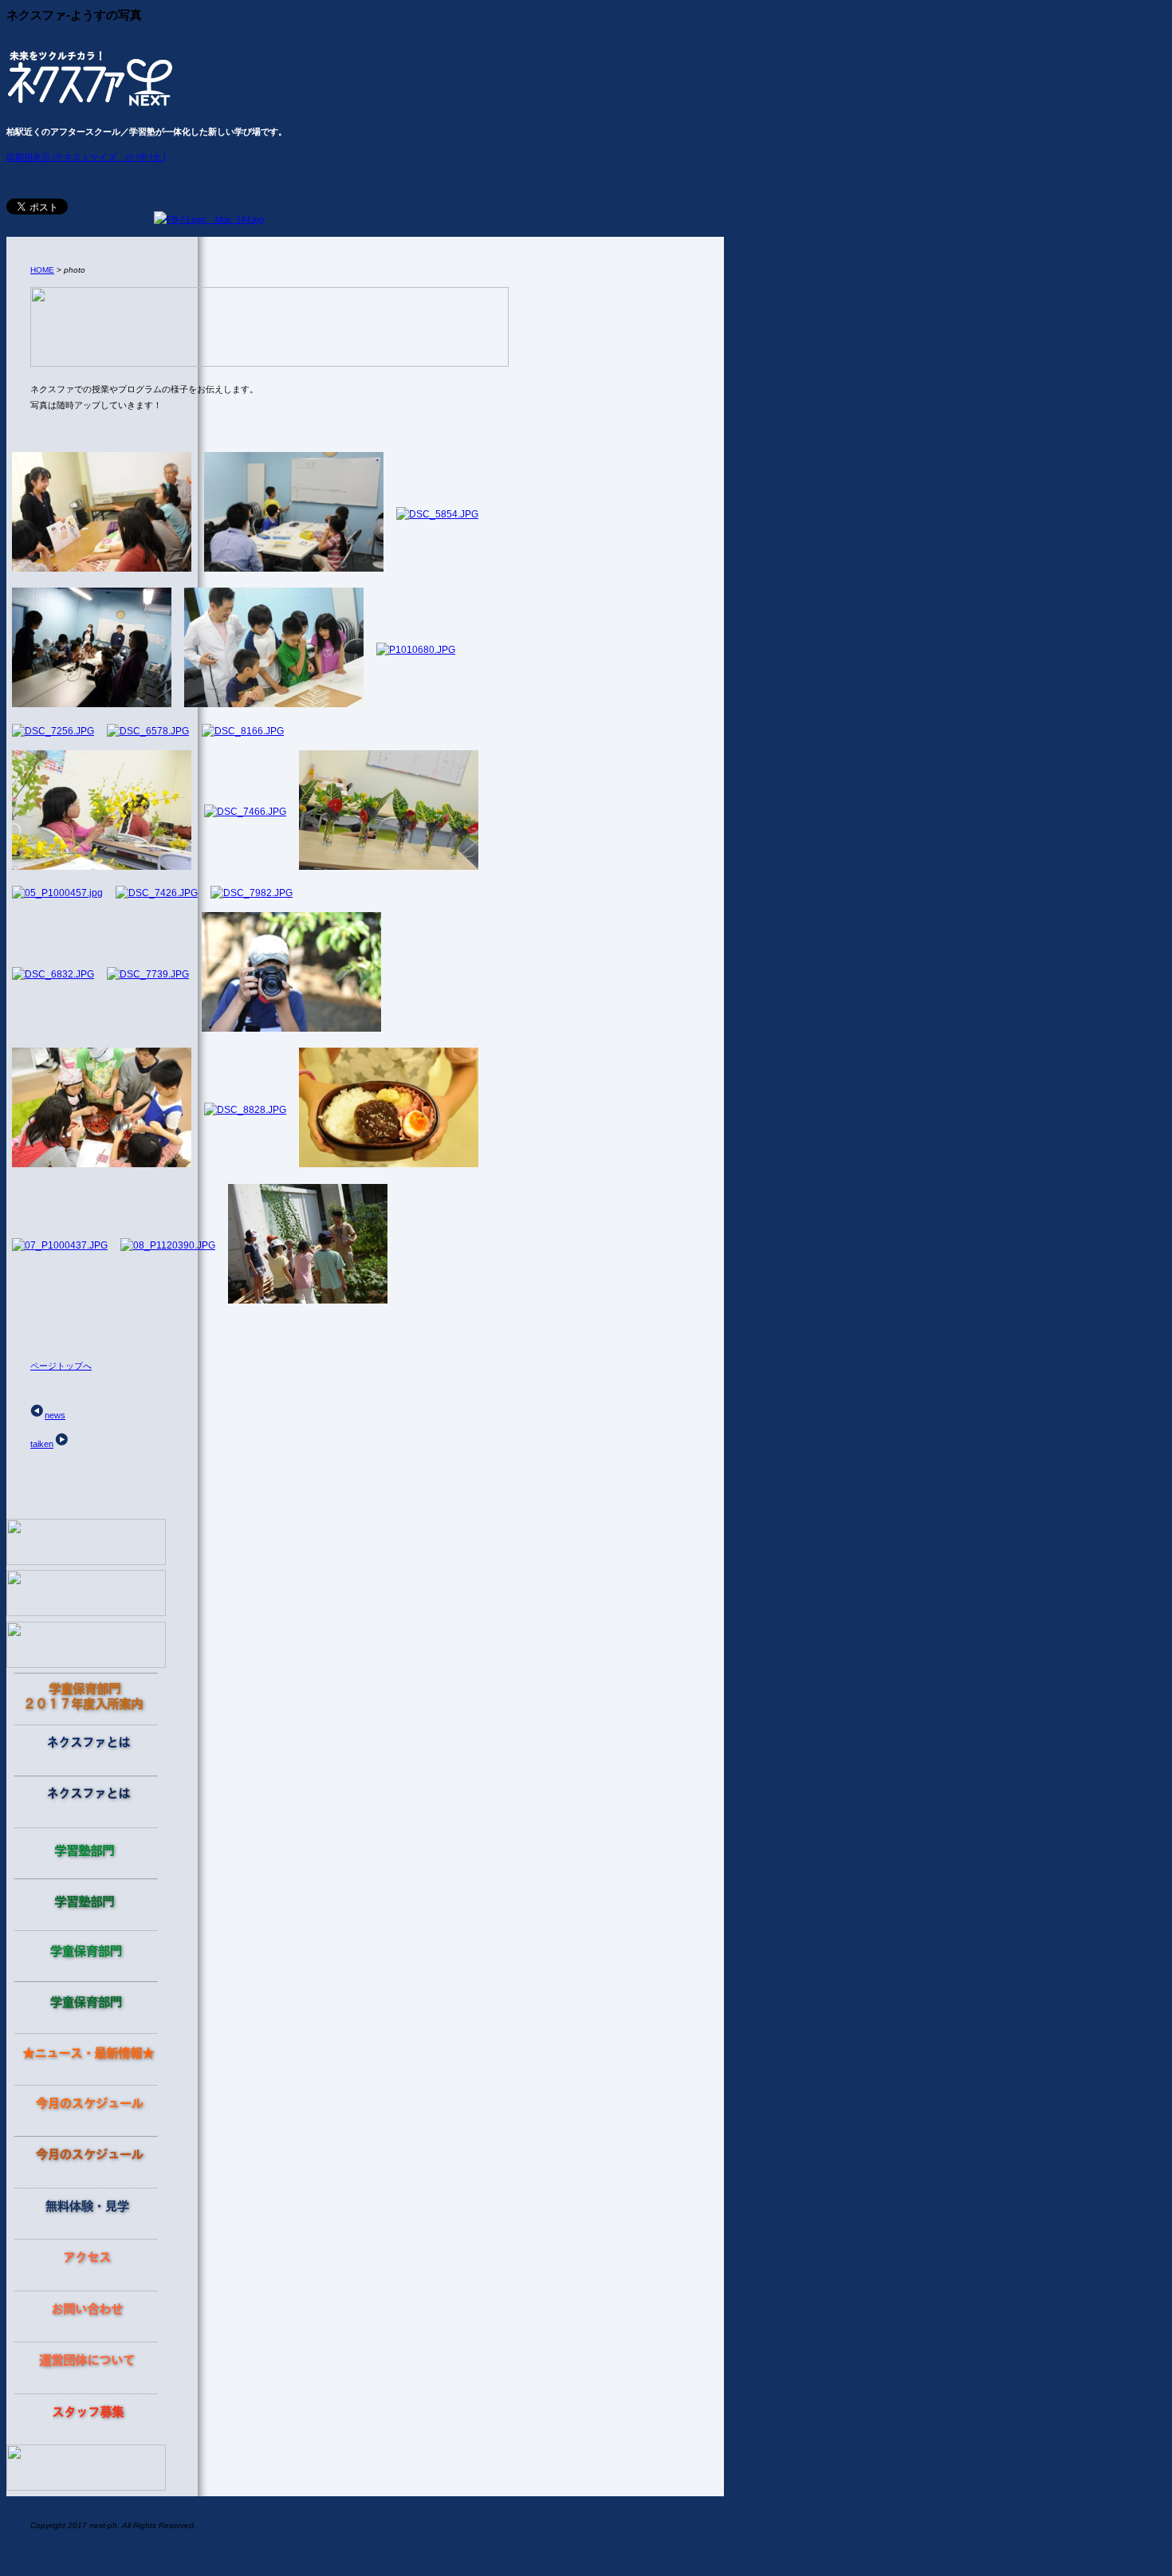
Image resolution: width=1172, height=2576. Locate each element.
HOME (42, 270)
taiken (42, 1444)
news (55, 1415)
